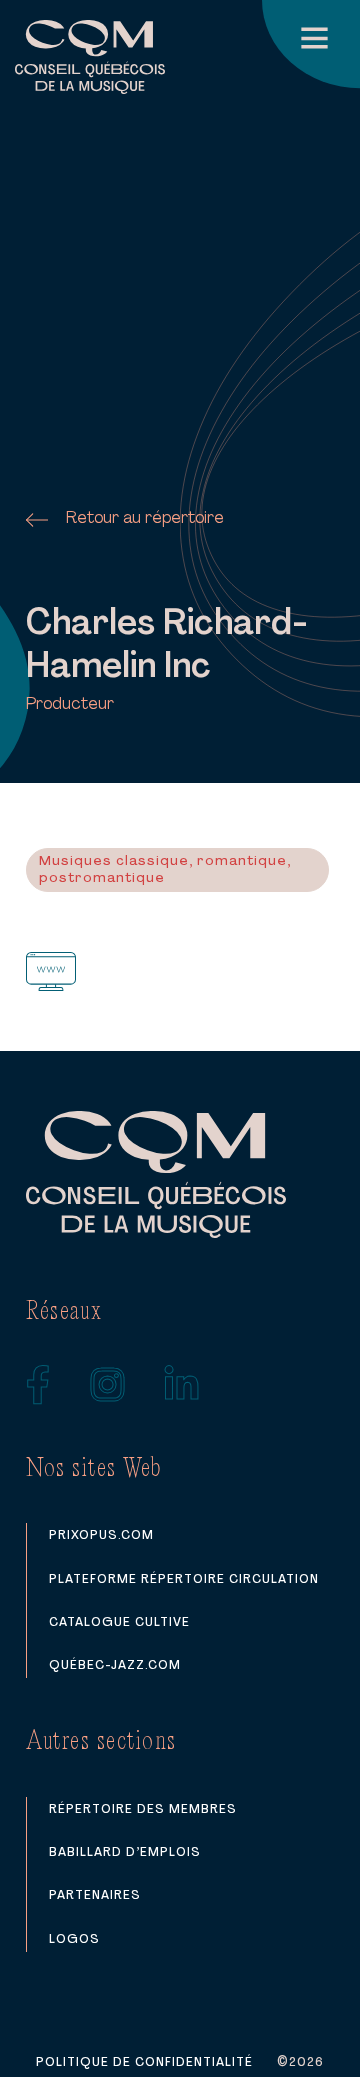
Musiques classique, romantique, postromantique (165, 870)
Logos (74, 1939)
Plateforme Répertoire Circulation (184, 1579)
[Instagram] (108, 1385)
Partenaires (95, 1895)
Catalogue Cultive (119, 1622)
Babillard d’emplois (125, 1852)
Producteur (70, 705)
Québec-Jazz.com (115, 1665)
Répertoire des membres (143, 1809)
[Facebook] (38, 1385)
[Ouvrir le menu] (311, 44)
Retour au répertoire (145, 519)
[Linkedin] (182, 1385)
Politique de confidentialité (144, 2062)
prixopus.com (101, 1535)
